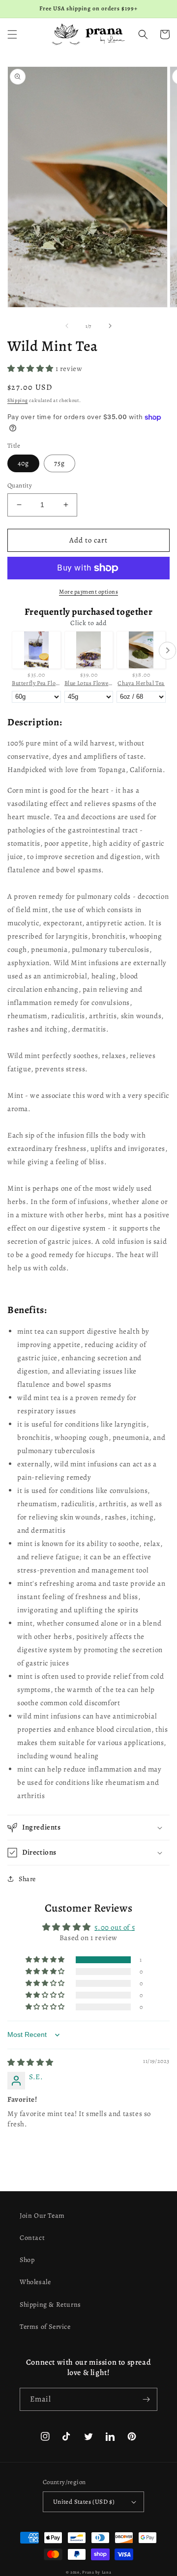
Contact (32, 2238)
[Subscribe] (146, 2399)
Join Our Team (42, 2216)
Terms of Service (45, 2327)
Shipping (18, 400)
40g (23, 463)
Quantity (20, 485)
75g (59, 463)
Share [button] (27, 1879)
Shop (27, 2260)
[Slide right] (110, 326)
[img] (30, 2062)
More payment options (88, 592)
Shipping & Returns (50, 2304)
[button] (12, 34)
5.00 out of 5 (115, 1927)
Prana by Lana (97, 2572)
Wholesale (35, 2282)
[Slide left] (67, 326)
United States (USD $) (84, 2502)
